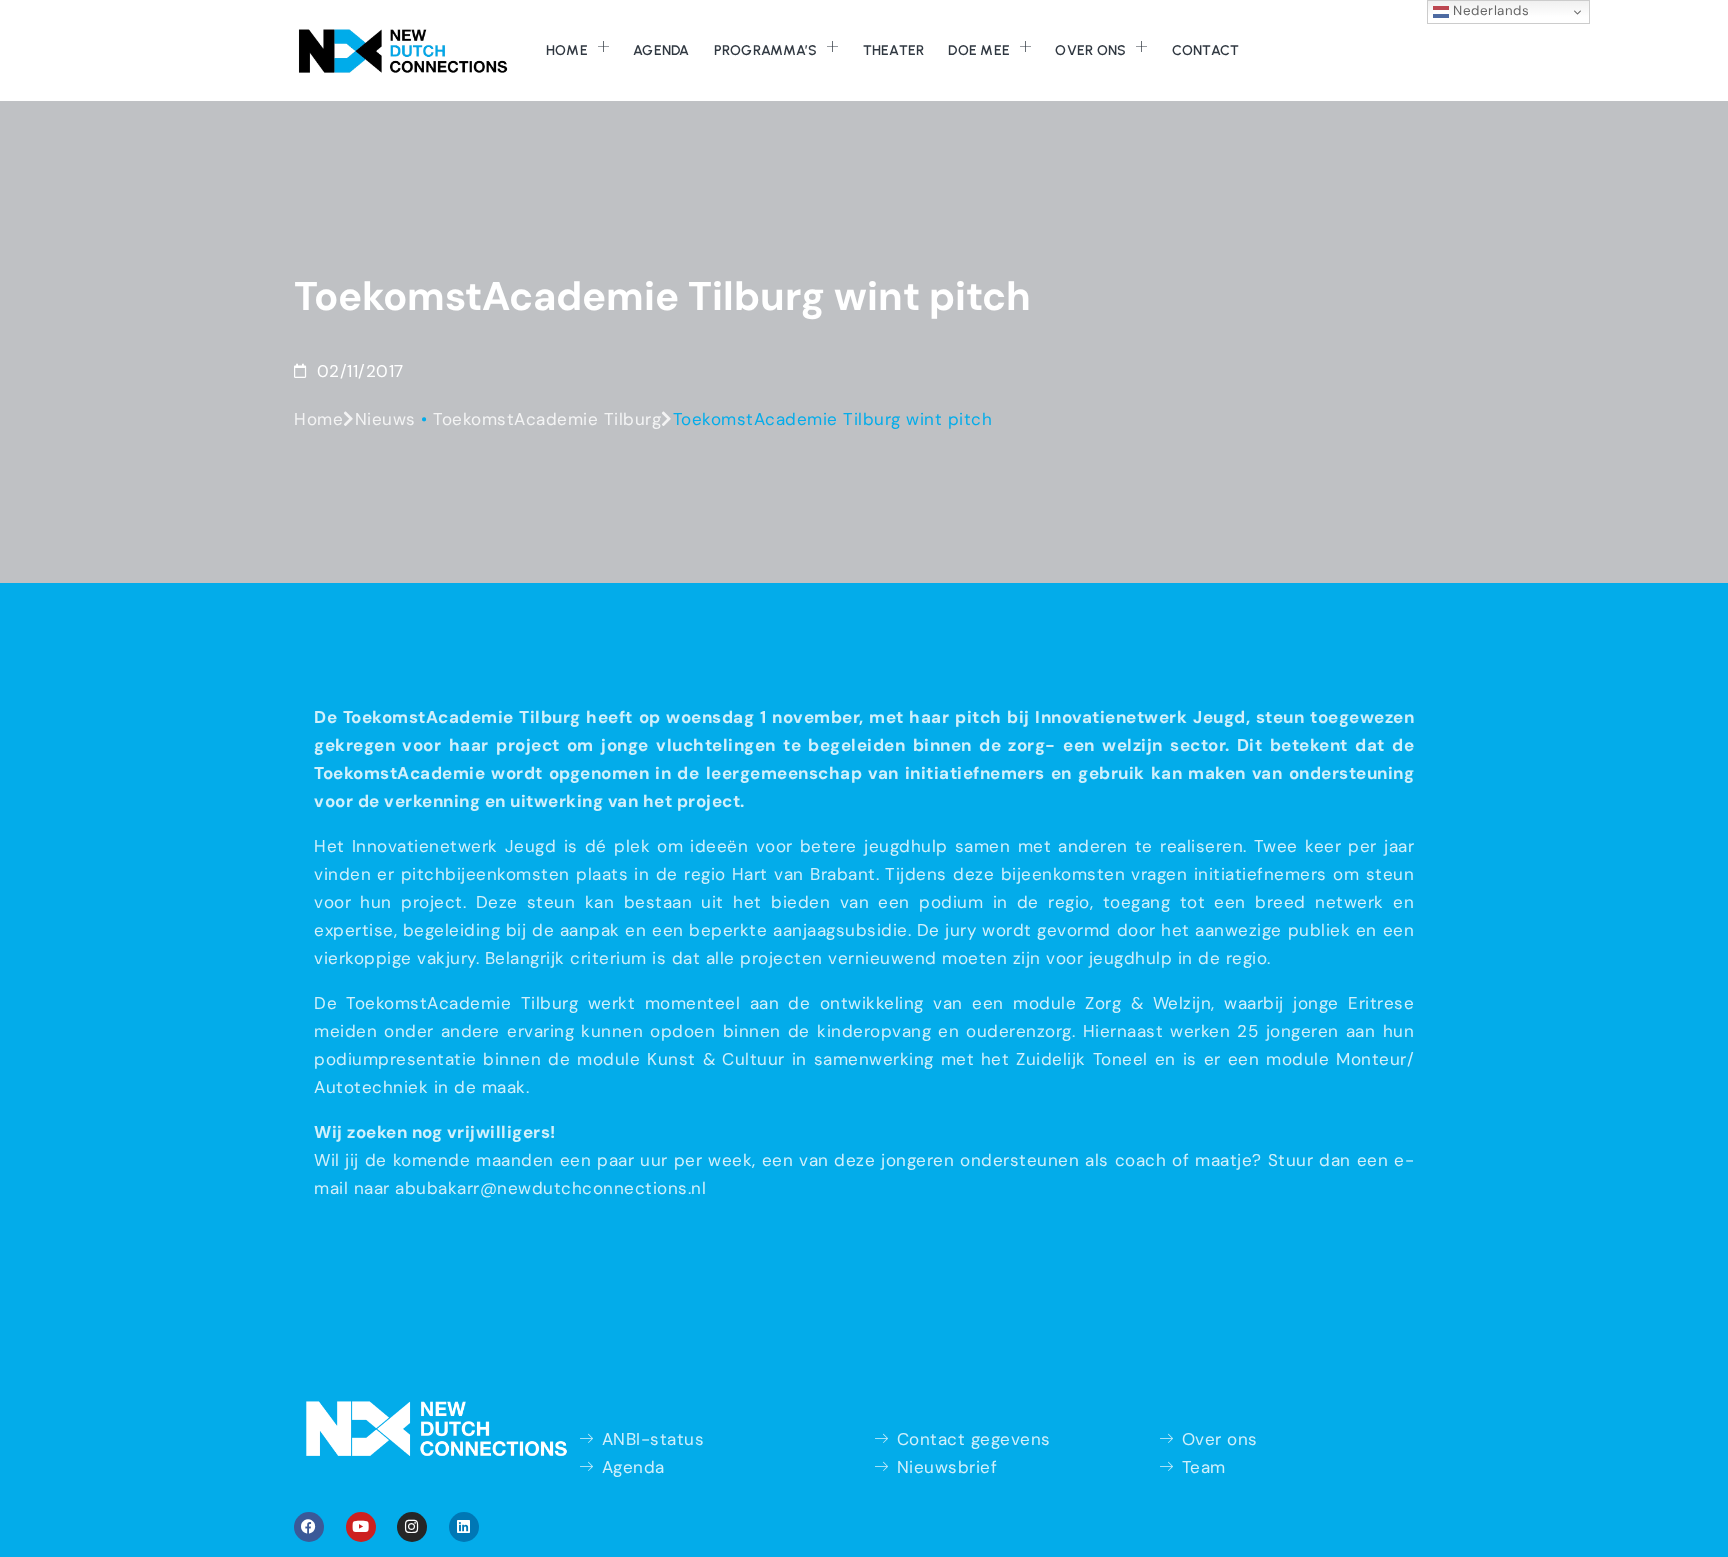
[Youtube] (361, 1527)
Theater (894, 50)
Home (567, 50)
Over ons (1090, 50)
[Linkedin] (464, 1527)
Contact (1206, 50)
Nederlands (1489, 10)
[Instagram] (412, 1527)
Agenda (661, 50)
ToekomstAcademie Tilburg (547, 419)
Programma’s (766, 50)
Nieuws (385, 419)
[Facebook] (309, 1527)
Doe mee (979, 50)
